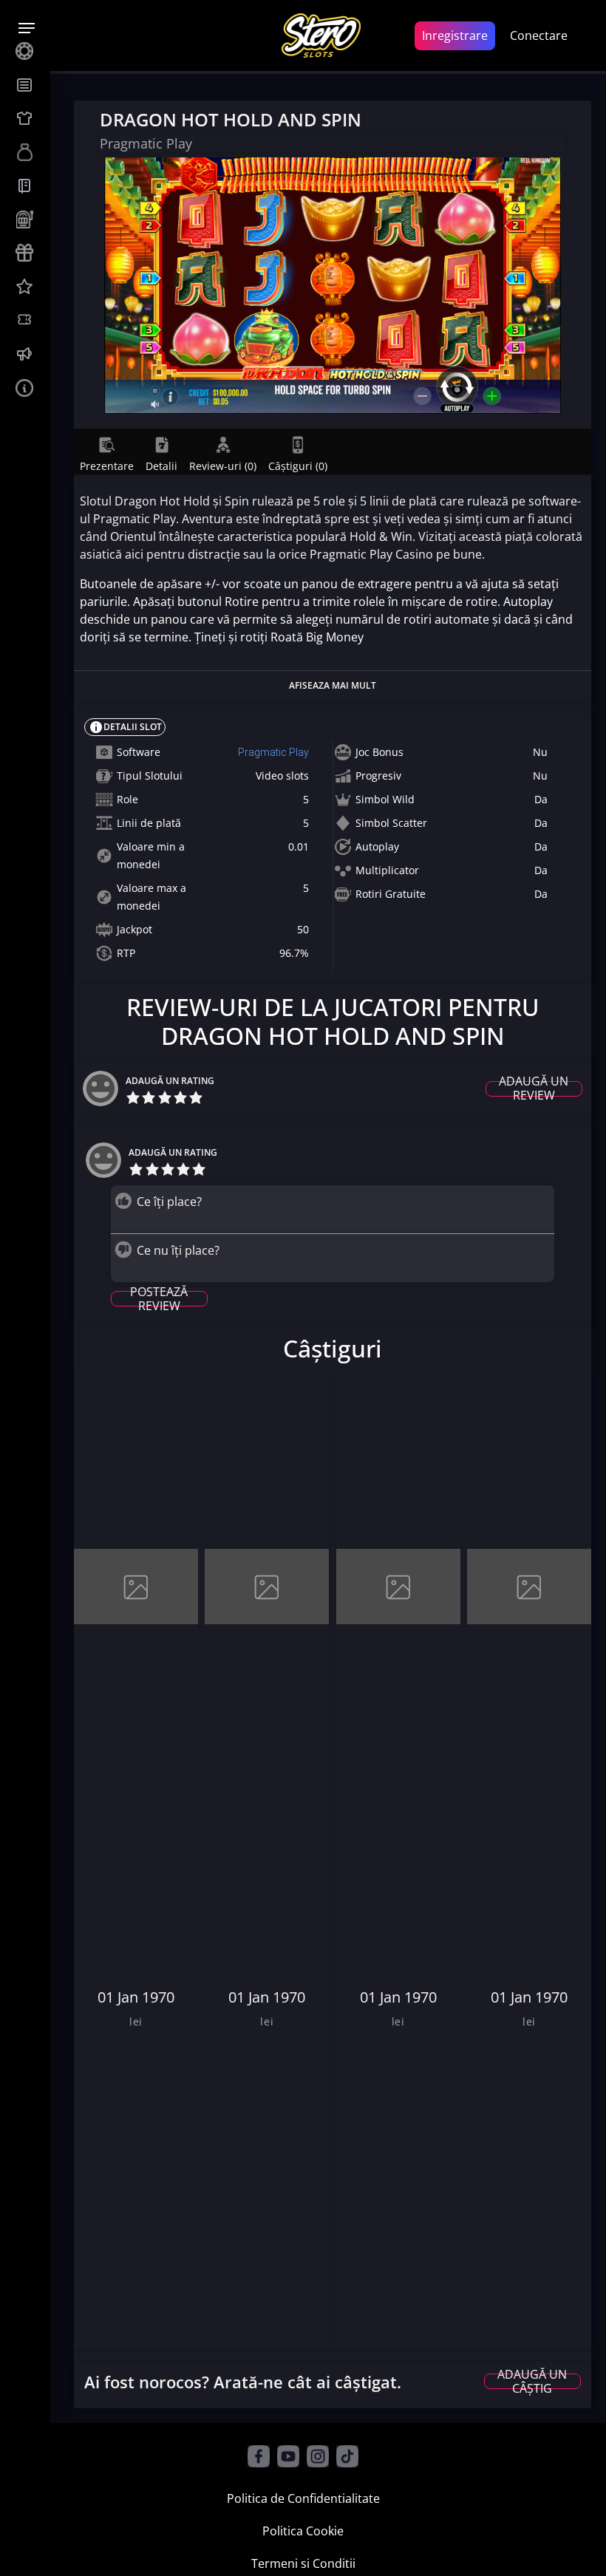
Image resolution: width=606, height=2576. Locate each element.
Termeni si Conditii (303, 2563)
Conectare (539, 35)
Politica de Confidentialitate (303, 2498)
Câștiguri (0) (298, 466)
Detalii (161, 466)
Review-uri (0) (223, 466)
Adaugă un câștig (532, 2381)
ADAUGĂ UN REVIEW (534, 1089)
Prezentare (107, 466)
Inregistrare (455, 35)
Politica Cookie (303, 2531)
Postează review (159, 1299)
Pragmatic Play (273, 752)
